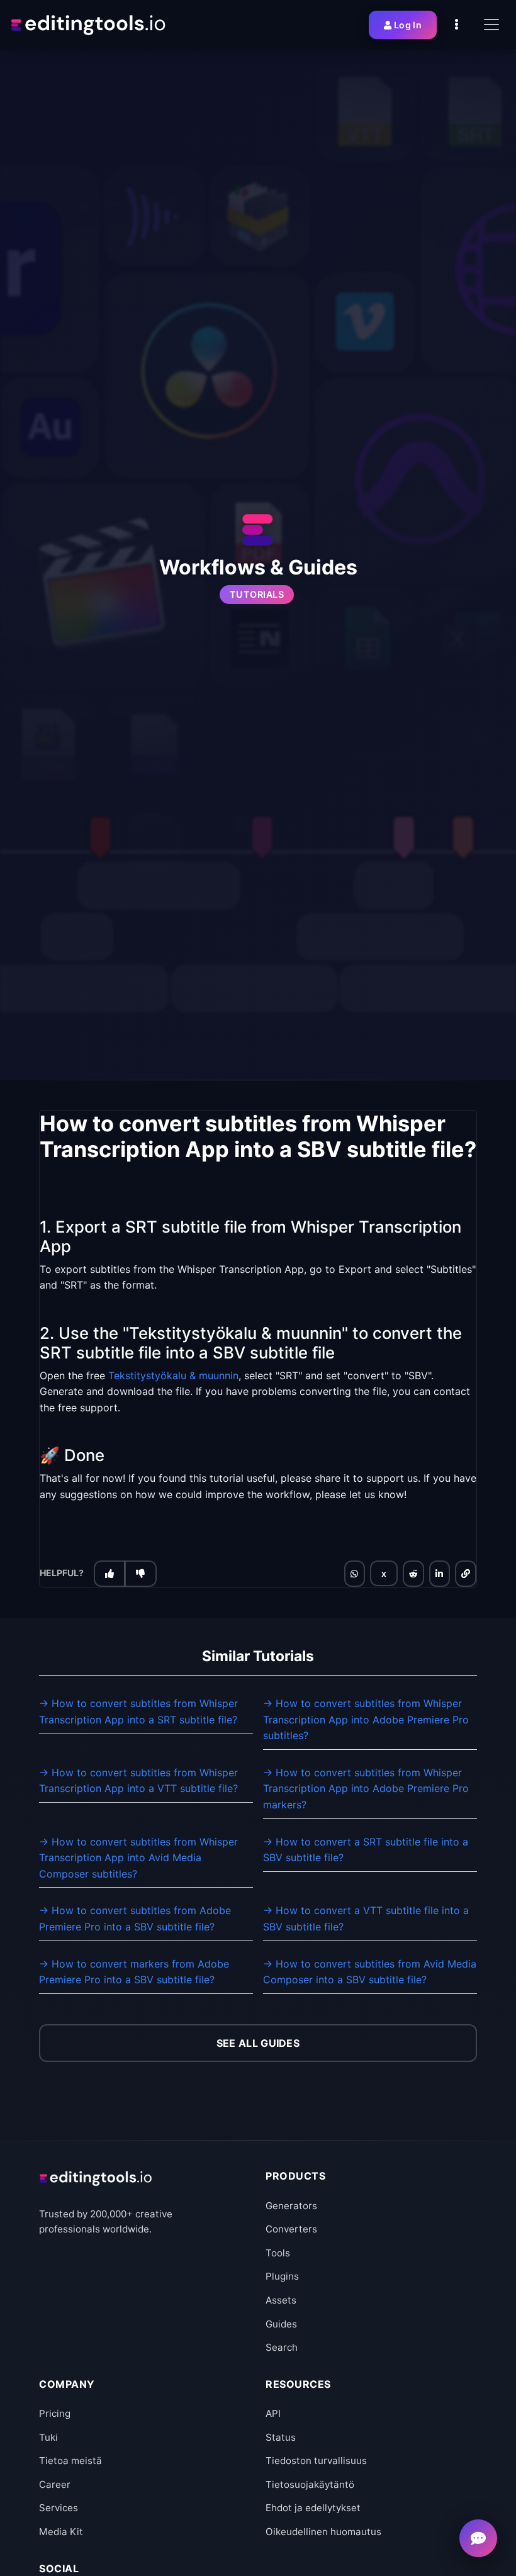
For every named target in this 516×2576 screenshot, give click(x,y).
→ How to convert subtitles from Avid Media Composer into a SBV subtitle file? (370, 1972)
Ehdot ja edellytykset (313, 2508)
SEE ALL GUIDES (258, 2043)
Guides (281, 2324)
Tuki (48, 2437)
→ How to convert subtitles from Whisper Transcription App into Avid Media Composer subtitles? (138, 1858)
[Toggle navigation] (491, 25)
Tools (278, 2253)
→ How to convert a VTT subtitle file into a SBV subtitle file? (366, 1918)
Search (282, 2347)
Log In (408, 25)
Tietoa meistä (70, 2461)
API (273, 2413)
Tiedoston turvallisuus (316, 2461)
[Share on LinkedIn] (439, 1574)
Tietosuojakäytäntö (310, 2484)
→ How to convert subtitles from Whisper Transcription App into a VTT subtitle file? (138, 1781)
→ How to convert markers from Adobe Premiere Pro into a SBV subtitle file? (134, 1972)
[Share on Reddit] (413, 1574)
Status (281, 2437)
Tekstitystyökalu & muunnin (173, 1375)
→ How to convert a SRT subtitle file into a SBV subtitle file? (366, 1850)
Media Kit (61, 2532)
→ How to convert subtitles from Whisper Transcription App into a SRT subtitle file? (138, 1711)
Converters (291, 2229)
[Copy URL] (466, 1574)
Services (59, 2508)
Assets (281, 2300)
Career (55, 2484)
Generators (291, 2206)
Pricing (55, 2413)
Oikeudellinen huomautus (323, 2532)
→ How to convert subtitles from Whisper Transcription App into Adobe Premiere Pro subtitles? (366, 1719)
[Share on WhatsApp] (354, 1574)
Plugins (282, 2276)
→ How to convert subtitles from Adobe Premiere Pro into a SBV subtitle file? (135, 1918)
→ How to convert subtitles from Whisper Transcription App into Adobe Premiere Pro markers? (366, 1789)
